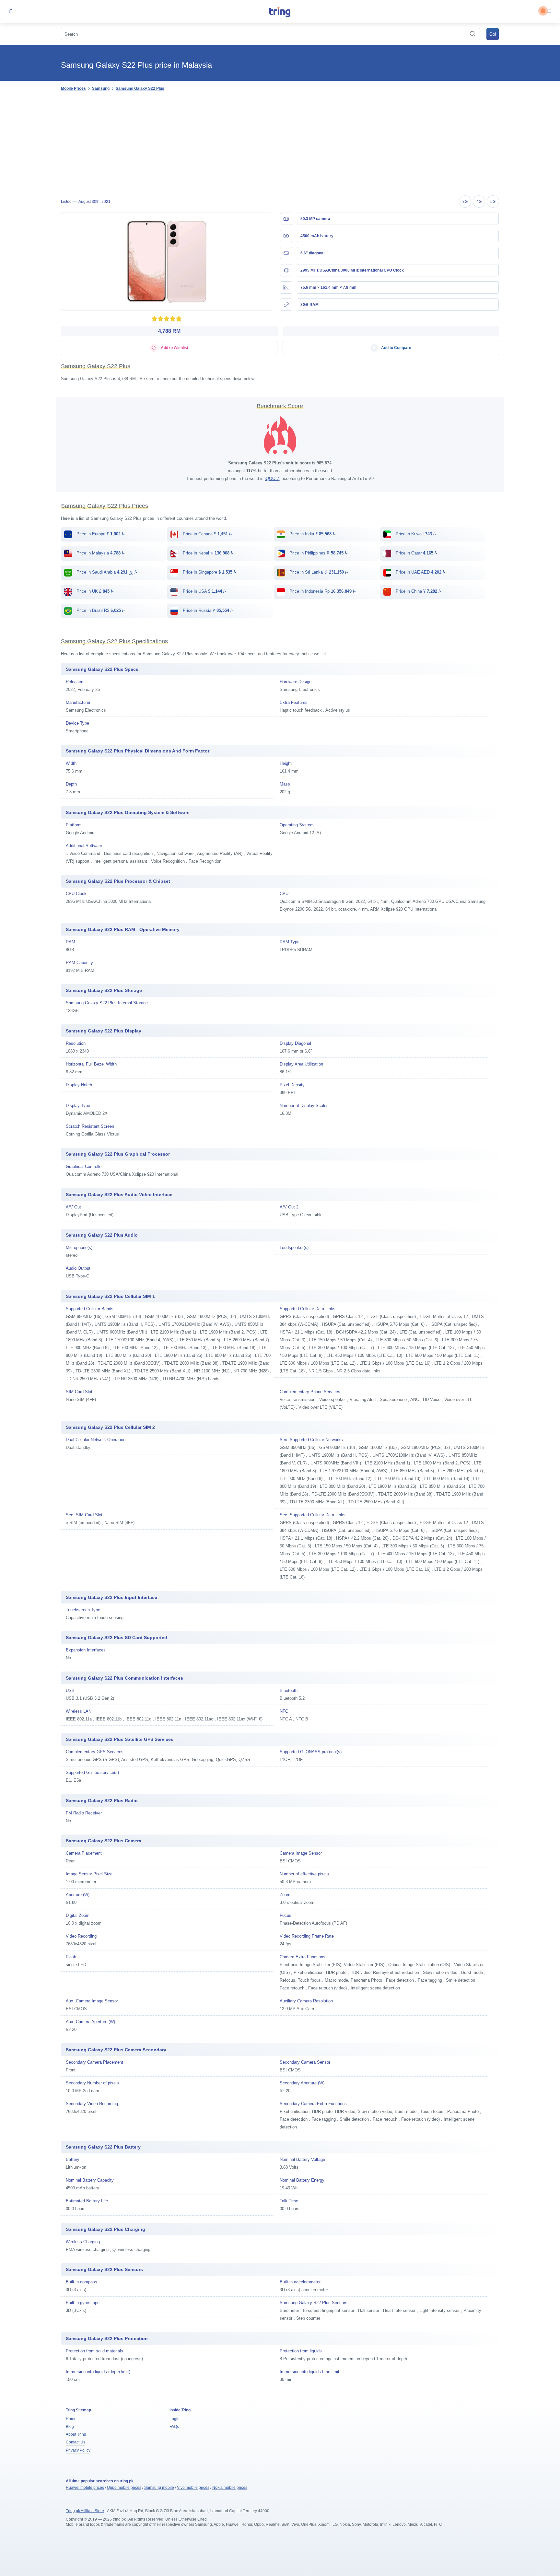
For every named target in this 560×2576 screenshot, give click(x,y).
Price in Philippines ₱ (318, 553)
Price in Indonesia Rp (322, 591)
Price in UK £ (94, 591)
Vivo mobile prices (193, 2488)
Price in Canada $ (207, 534)
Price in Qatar (416, 553)
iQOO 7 (272, 478)
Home (71, 2419)
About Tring (76, 2434)
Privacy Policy (78, 2450)
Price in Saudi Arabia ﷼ (106, 572)
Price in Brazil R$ (100, 610)
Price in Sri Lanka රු (318, 572)
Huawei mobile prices (85, 2488)
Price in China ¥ (418, 591)
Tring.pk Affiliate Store (85, 2511)
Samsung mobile (159, 2488)
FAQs (174, 2427)
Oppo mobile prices (124, 2488)
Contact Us (76, 2442)
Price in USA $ (204, 591)
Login (175, 2419)
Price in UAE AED (420, 572)
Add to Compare (396, 348)
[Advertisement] (280, 144)
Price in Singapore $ (209, 572)
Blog (70, 2427)
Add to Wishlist (174, 348)
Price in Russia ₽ (207, 610)
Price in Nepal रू (207, 553)
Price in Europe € (100, 534)
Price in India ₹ (312, 534)
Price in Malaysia (100, 553)
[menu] (549, 12)
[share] (11, 12)
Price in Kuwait (415, 534)
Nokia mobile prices (230, 2488)
